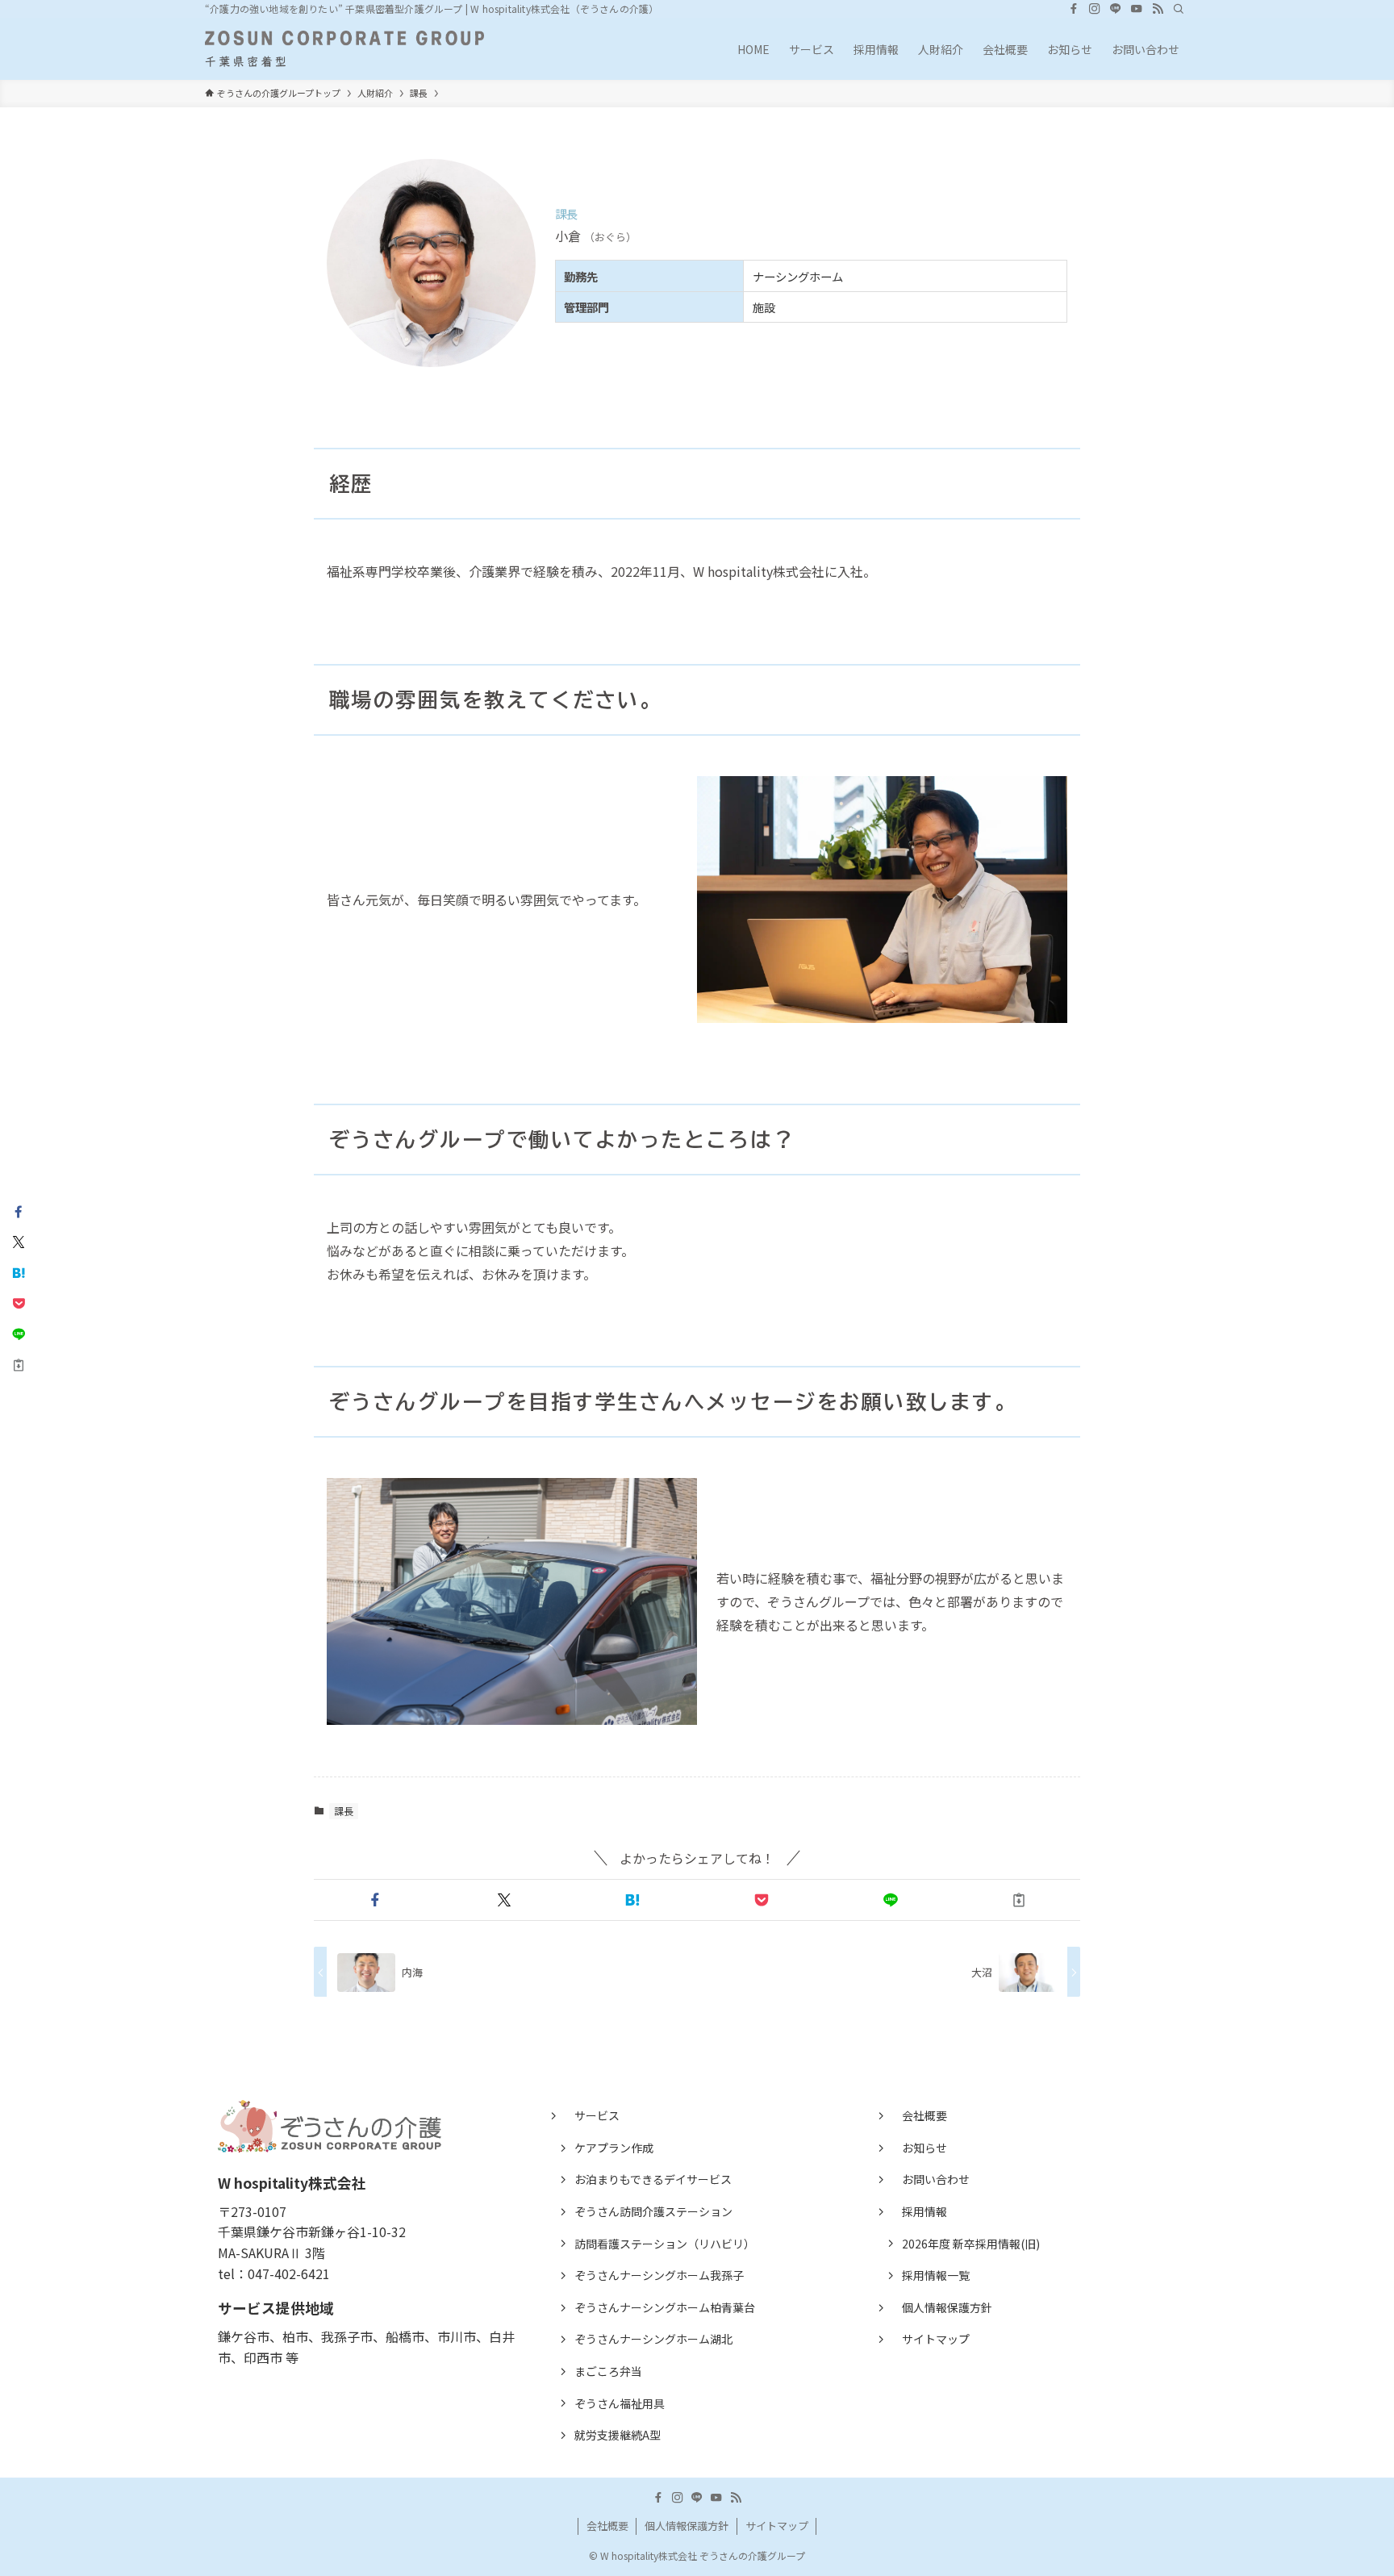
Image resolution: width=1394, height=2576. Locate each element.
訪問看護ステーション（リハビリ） (665, 2244)
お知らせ (924, 2148)
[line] (1116, 9)
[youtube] (1137, 9)
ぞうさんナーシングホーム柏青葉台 (665, 2307)
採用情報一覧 (936, 2275)
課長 (344, 1811)
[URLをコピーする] (1019, 1900)
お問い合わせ (936, 2179)
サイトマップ (936, 2339)
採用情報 (924, 2211)
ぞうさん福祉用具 (620, 2403)
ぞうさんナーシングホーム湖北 (653, 2339)
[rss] (1158, 9)
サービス (597, 2115)
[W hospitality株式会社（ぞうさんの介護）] (344, 49)
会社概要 (924, 2115)
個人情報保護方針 (947, 2307)
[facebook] (1074, 9)
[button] (375, 1900)
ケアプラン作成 (614, 2148)
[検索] (1179, 9)
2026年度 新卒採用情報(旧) (971, 2244)
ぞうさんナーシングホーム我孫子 (659, 2275)
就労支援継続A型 (618, 2435)
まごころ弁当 (608, 2371)
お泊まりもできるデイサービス (653, 2179)
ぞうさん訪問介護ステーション (653, 2211)
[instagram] (1095, 9)
